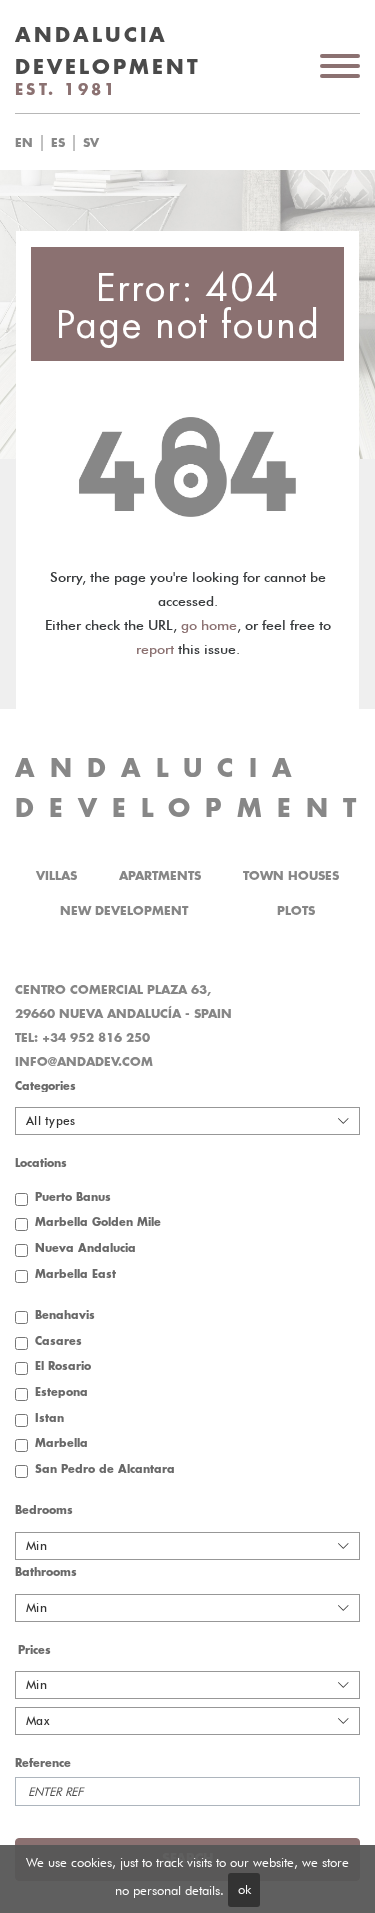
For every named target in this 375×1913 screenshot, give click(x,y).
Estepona (61, 1392)
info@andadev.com (84, 1062)
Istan (49, 1418)
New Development (124, 911)
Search (212, 143)
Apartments (160, 876)
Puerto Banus (73, 1197)
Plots (296, 911)
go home (209, 625)
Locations (41, 1163)
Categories (45, 1086)
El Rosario (63, 1366)
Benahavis (65, 1315)
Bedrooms (44, 1510)
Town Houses (291, 876)
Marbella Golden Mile (98, 1222)
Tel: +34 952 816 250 (82, 1038)
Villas (56, 876)
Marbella (61, 1443)
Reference (43, 1763)
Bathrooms (46, 1572)
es (58, 143)
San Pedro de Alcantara (105, 1469)
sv (91, 143)
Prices (34, 1650)
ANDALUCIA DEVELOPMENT (193, 788)
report (155, 649)
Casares (58, 1341)
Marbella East (75, 1274)
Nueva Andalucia (85, 1248)
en (24, 143)
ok (244, 1889)
